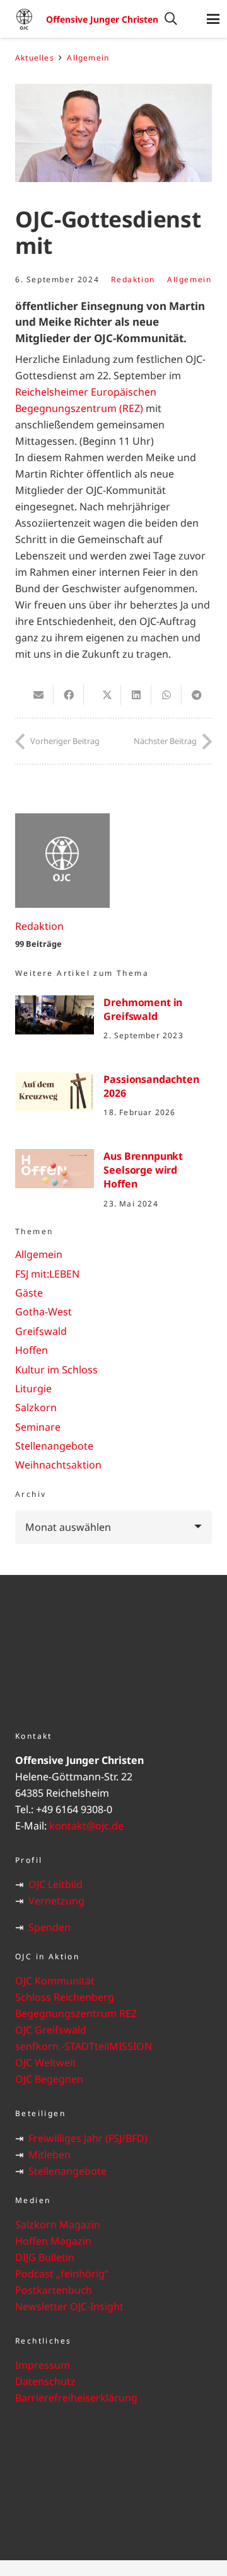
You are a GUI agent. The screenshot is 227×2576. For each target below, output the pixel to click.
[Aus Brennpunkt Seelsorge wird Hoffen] (55, 1169)
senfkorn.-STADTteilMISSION (84, 2046)
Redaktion (133, 279)
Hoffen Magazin (53, 2241)
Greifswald (41, 1331)
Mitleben (49, 2155)
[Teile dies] (69, 695)
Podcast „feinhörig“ (62, 2274)
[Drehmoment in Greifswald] (55, 1015)
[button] (171, 19)
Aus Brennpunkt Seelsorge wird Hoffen (143, 1170)
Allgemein (189, 279)
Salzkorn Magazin (58, 2224)
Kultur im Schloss (56, 1370)
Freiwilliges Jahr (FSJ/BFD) (88, 2138)
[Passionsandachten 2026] (55, 1092)
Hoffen (32, 1350)
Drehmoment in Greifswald (143, 1009)
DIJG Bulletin (45, 2257)
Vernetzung (56, 1901)
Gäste (29, 1293)
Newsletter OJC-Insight (69, 2306)
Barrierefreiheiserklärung (76, 2398)
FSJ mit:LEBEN (47, 1274)
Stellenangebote (54, 1446)
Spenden (49, 1927)
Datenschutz (45, 2381)
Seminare (38, 1427)
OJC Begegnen (49, 2079)
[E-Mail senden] (38, 695)
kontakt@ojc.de (86, 1826)
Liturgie (33, 1388)
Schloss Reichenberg (65, 1997)
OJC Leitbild (55, 1884)
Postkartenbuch (54, 2290)
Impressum (43, 2365)
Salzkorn (36, 1407)
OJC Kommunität (55, 1981)
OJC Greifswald (51, 2030)
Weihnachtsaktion (58, 1465)
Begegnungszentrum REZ (76, 2013)
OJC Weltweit (46, 2063)
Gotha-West (44, 1312)
